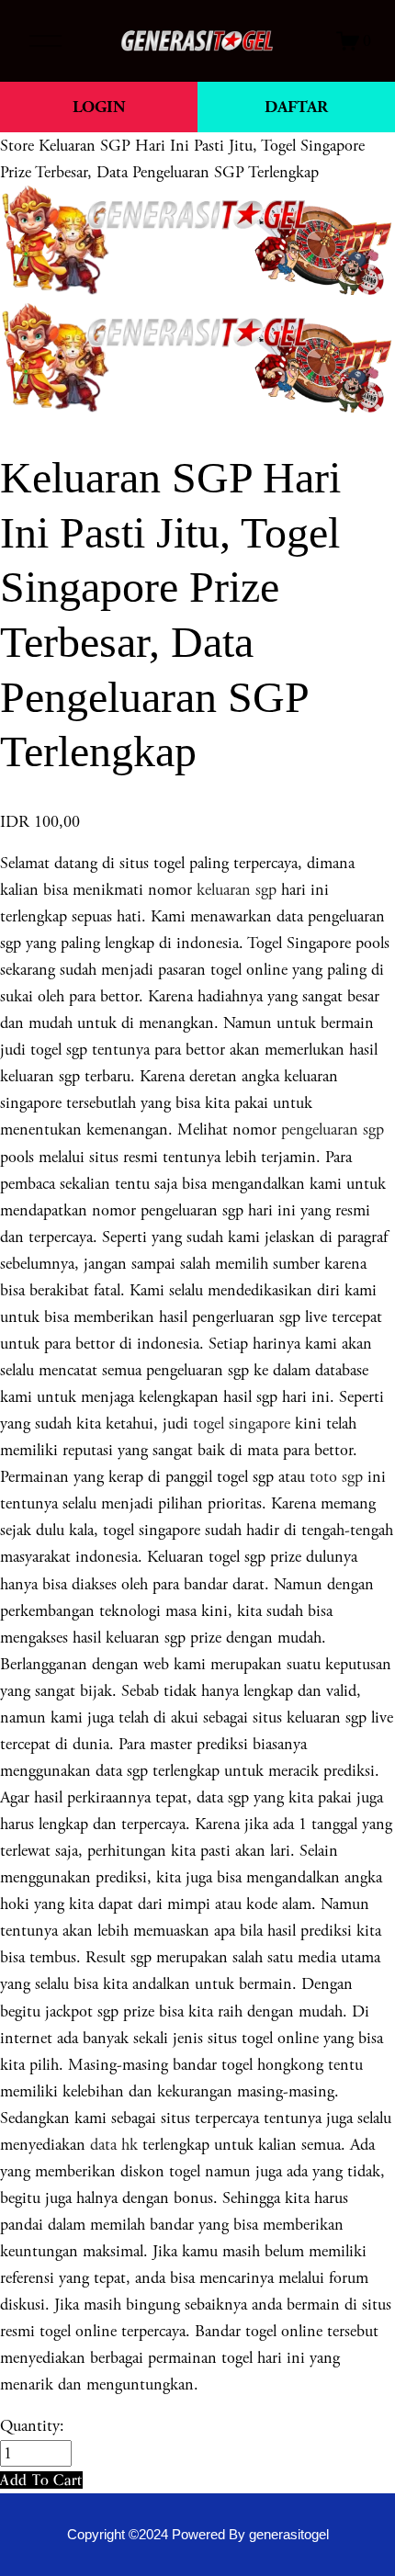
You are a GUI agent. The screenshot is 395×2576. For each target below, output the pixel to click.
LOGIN (99, 107)
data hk (114, 2145)
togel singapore (242, 1424)
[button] (41, 2480)
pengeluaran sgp (333, 1130)
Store (17, 146)
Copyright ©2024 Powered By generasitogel (198, 2535)
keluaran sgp (237, 890)
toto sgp (336, 1477)
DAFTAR (296, 107)
